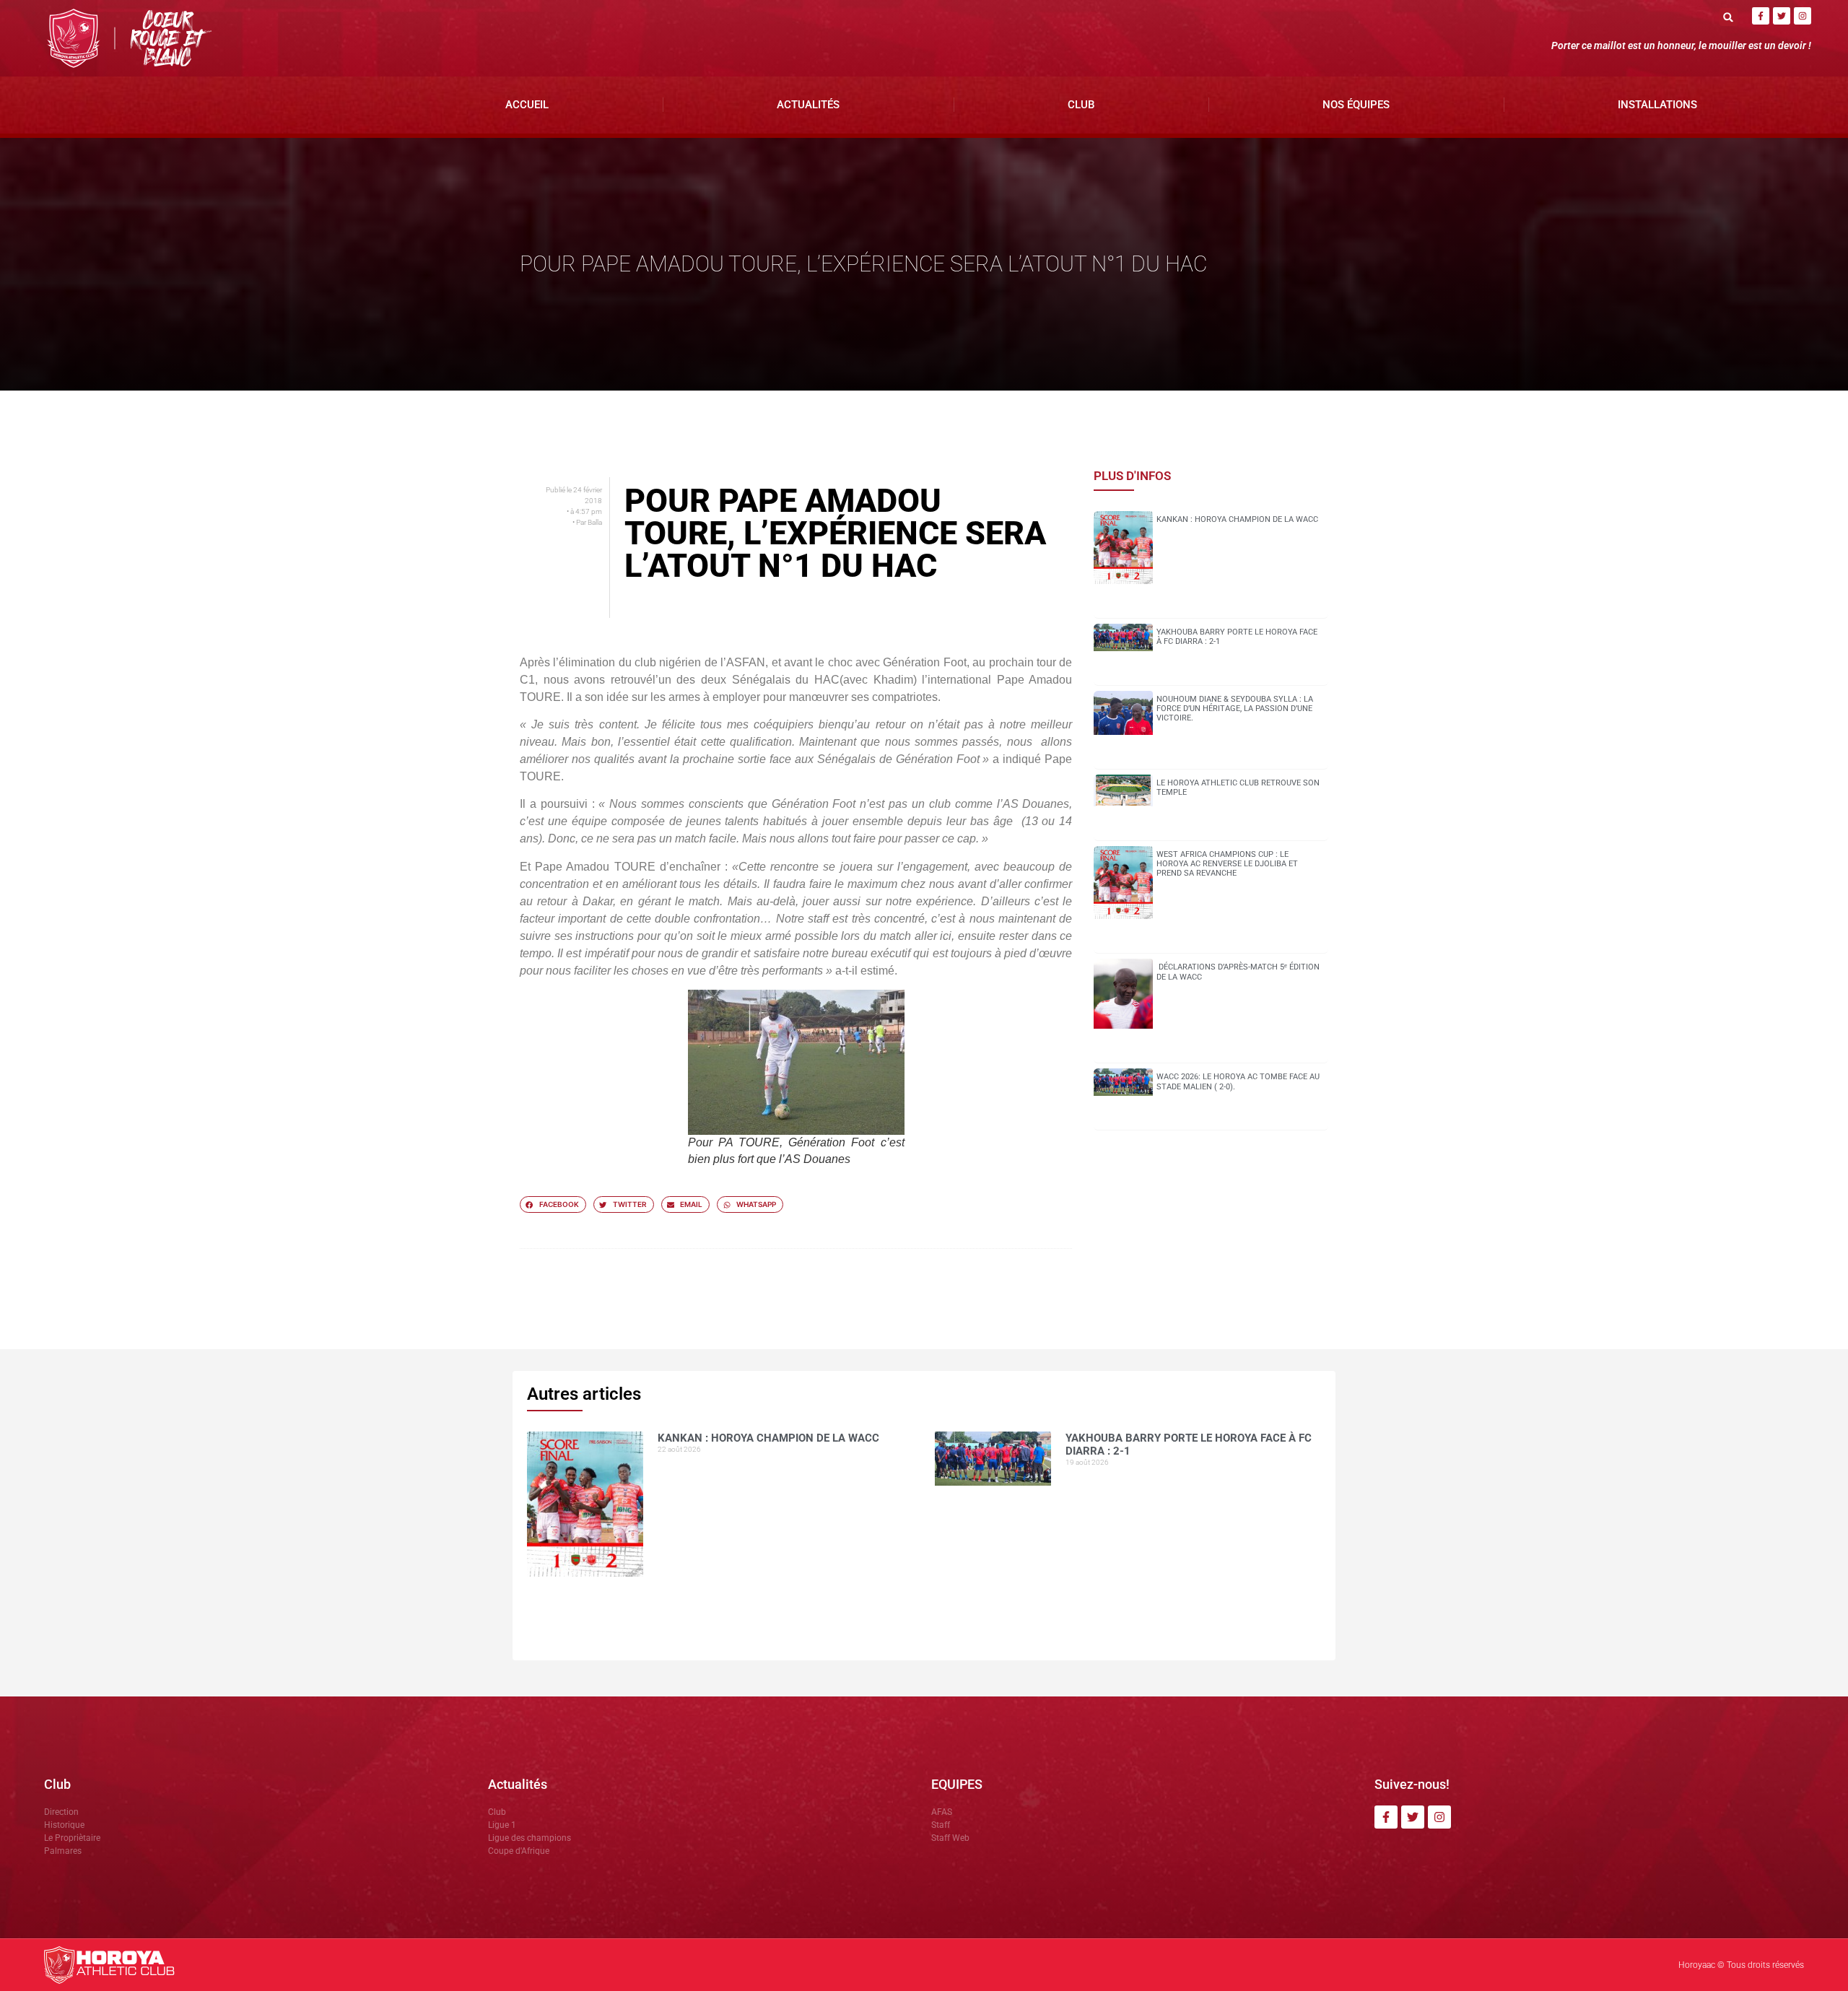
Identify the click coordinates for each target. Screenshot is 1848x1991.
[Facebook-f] (1761, 16)
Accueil (527, 105)
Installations (1657, 105)
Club (1081, 105)
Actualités (808, 105)
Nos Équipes (1356, 105)
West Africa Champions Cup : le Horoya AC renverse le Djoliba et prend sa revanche (1227, 864)
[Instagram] (1803, 16)
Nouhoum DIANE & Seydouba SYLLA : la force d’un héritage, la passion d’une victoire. (1235, 709)
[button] (1729, 17)
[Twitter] (1782, 16)
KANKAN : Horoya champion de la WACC (1237, 519)
